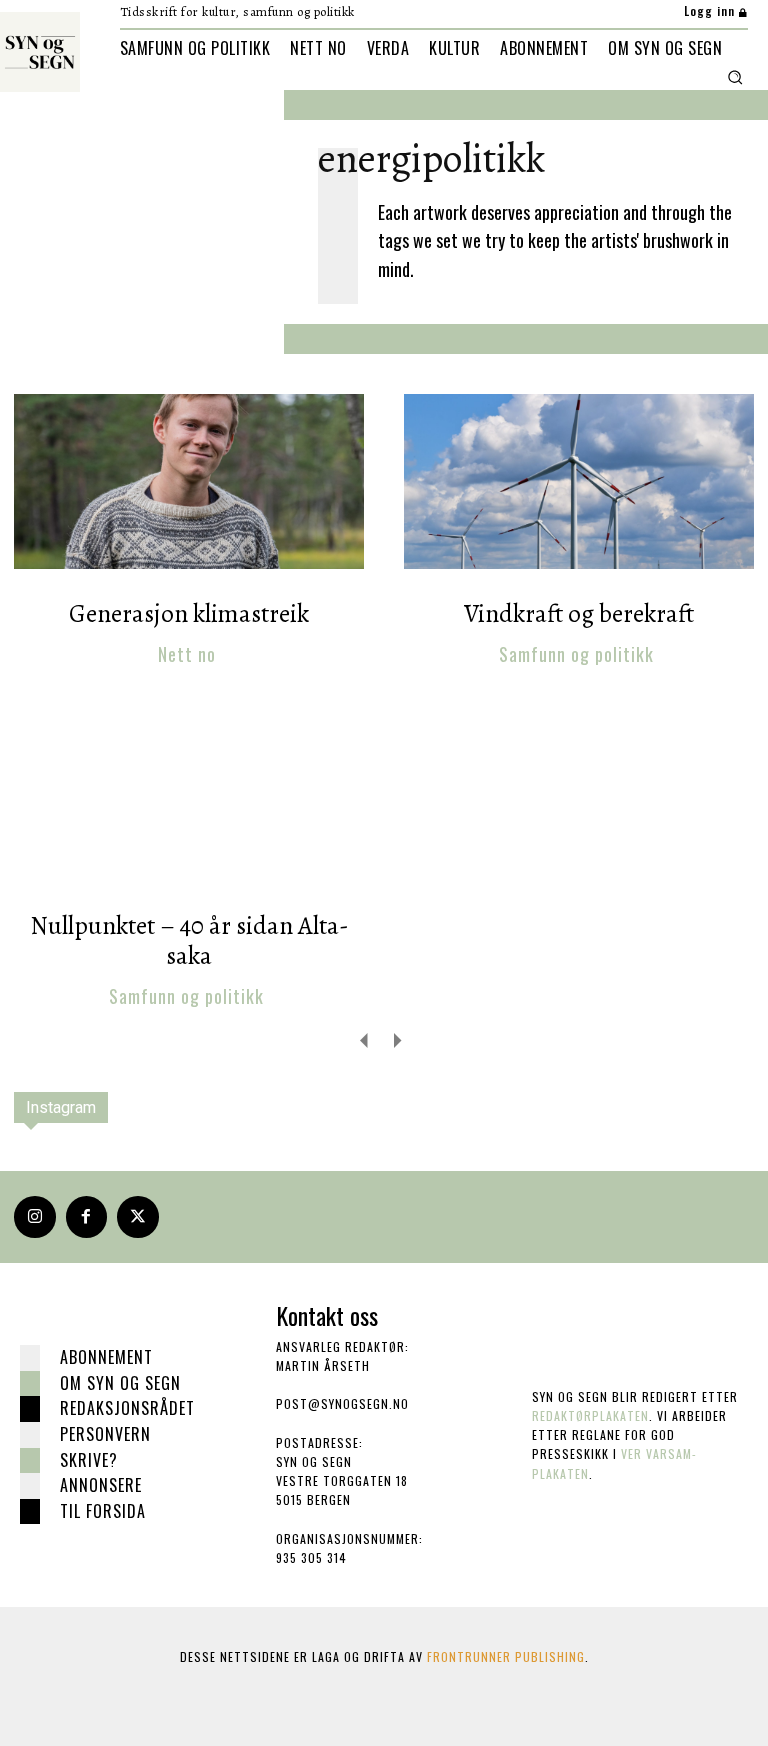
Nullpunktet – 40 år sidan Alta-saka (189, 941)
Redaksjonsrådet (127, 1408)
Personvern (105, 1434)
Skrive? (89, 1460)
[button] (735, 77)
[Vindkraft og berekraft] (579, 481)
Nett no (187, 655)
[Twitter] (138, 1217)
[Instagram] (35, 1217)
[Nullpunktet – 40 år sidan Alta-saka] (189, 793)
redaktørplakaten (590, 1415)
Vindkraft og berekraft (579, 614)
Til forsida (103, 1511)
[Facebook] (87, 1217)
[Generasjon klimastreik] (189, 481)
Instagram (61, 1107)
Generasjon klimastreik (189, 614)
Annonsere (101, 1485)
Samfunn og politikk (576, 655)
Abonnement (106, 1357)
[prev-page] (364, 1039)
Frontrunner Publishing (506, 1656)
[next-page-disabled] (396, 1039)
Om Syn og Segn (120, 1383)
